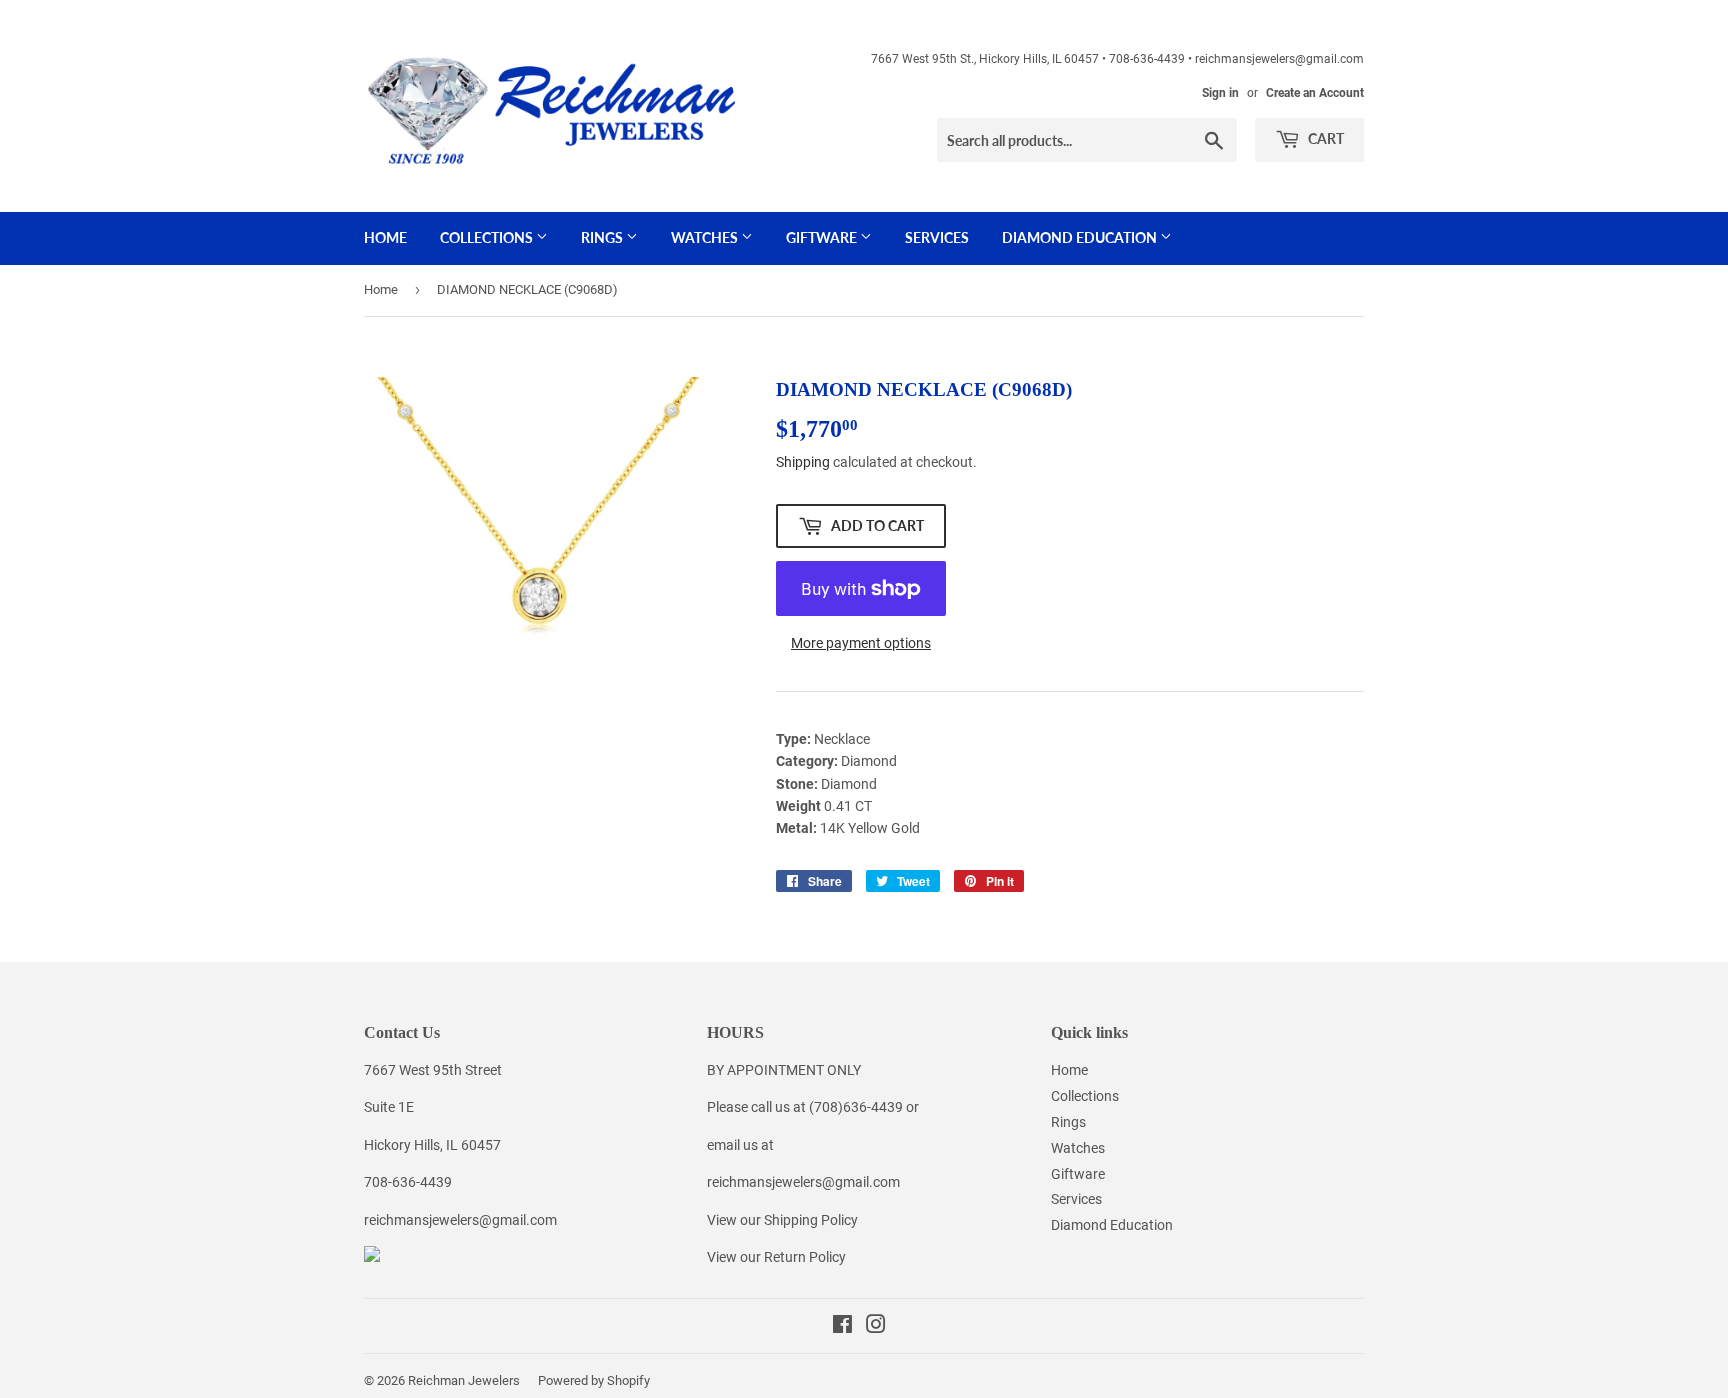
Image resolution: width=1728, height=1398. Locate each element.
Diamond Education (1081, 237)
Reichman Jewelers (464, 1380)
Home (385, 237)
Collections (488, 237)
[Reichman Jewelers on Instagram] (876, 1327)
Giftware (823, 237)
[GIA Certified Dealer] (372, 1257)
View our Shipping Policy (782, 1220)
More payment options (861, 643)
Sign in (1220, 93)
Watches (706, 237)
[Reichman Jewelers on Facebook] (842, 1327)
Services (937, 237)
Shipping (803, 462)
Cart (1324, 138)
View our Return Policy (776, 1257)
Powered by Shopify (594, 1380)
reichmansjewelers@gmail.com (460, 1220)
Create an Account (1315, 93)
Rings (603, 237)
